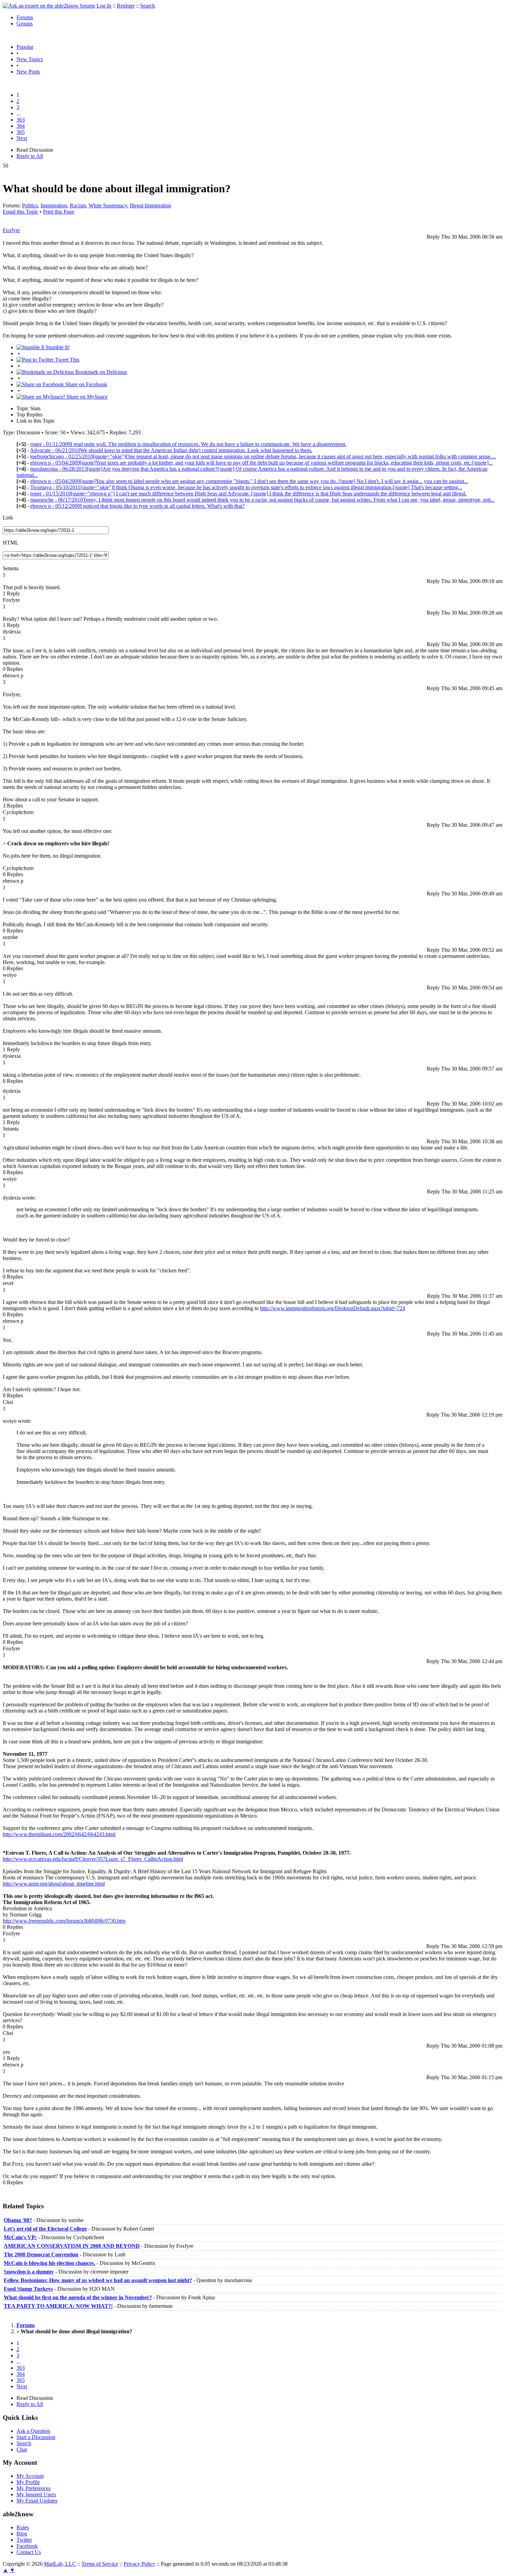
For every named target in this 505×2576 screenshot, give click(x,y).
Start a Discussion (36, 2437)
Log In (104, 6)
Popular (25, 47)
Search (148, 6)
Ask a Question (33, 2431)
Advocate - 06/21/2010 (171, 450)
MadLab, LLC (60, 2564)
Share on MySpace (86, 397)
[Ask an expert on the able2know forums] (49, 6)
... (19, 113)
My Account (30, 2476)
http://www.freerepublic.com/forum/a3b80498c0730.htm (64, 1921)
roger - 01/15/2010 (248, 494)
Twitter (24, 2540)
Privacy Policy (139, 2564)
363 (21, 120)
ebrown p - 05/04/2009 (261, 463)
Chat (22, 2449)
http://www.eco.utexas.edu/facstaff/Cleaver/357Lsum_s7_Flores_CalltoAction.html (93, 1859)
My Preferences (33, 2488)
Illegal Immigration (150, 205)
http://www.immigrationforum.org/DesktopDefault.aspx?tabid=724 (333, 1308)
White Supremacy (108, 205)
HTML (11, 543)
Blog (22, 2534)
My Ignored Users (36, 2494)
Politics (30, 205)
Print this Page (59, 212)
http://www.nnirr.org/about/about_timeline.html (54, 1884)
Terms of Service (100, 2564)
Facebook (27, 2546)
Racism (78, 205)
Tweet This (66, 360)
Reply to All (30, 156)
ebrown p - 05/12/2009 (137, 506)
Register (126, 6)
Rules (23, 2527)
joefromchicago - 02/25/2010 (263, 456)
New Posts (28, 72)
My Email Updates (37, 2501)
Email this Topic (20, 212)
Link (8, 518)
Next (22, 138)
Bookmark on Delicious (100, 372)
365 (21, 132)
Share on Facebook (86, 384)
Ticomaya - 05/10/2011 (246, 487)
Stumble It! (57, 347)
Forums (25, 17)
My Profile (28, 2482)
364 (21, 126)
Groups (25, 24)
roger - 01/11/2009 (188, 444)
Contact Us (29, 2552)
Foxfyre (11, 230)
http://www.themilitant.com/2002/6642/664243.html (59, 1834)
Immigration (54, 205)
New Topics (30, 59)
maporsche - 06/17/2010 (262, 500)
